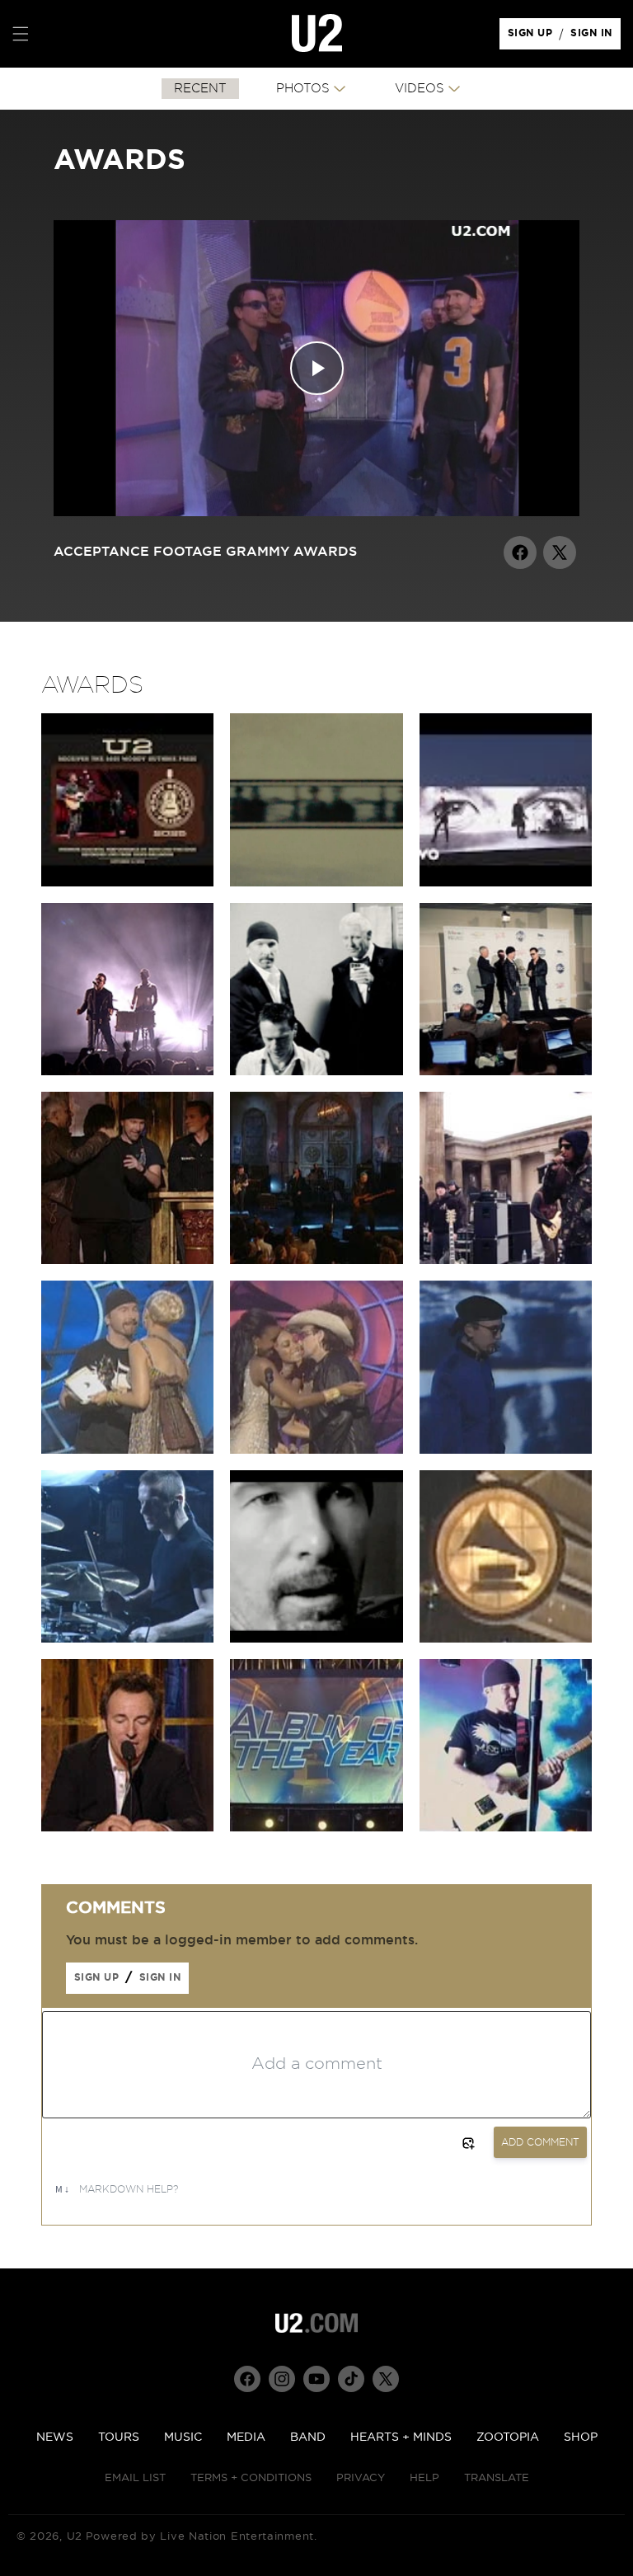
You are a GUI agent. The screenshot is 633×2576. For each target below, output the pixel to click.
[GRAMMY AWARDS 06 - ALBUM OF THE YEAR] (316, 1827)
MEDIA (246, 2437)
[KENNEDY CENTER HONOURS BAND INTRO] (316, 882)
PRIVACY (361, 2478)
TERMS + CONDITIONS (251, 2478)
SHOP (581, 2437)
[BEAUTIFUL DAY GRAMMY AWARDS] (127, 1638)
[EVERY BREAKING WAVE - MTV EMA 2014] (127, 1071)
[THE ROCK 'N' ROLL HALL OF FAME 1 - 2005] (127, 1827)
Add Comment (540, 2142)
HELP (424, 2478)
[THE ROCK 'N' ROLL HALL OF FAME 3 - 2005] (316, 1260)
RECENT (200, 89)
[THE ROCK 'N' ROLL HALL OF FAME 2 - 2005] (127, 1260)
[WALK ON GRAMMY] (506, 1638)
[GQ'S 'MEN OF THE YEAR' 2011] (316, 1071)
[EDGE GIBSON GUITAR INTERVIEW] (316, 1638)
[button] (21, 34)
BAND (308, 2437)
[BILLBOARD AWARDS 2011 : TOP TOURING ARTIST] (506, 1071)
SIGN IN (595, 37)
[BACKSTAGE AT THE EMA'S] (506, 1260)
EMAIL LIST (135, 2478)
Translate (497, 2478)
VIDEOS (420, 89)
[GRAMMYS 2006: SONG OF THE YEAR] (316, 1450)
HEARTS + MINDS (401, 2437)
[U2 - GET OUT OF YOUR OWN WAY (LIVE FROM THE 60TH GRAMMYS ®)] (506, 882)
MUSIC (183, 2437)
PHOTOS (303, 89)
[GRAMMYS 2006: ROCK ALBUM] (127, 1450)
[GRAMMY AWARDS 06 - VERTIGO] (506, 1827)
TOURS (119, 2437)
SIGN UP (533, 37)
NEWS (55, 2437)
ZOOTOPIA (508, 2437)
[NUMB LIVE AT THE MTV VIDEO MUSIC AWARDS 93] (506, 1450)
